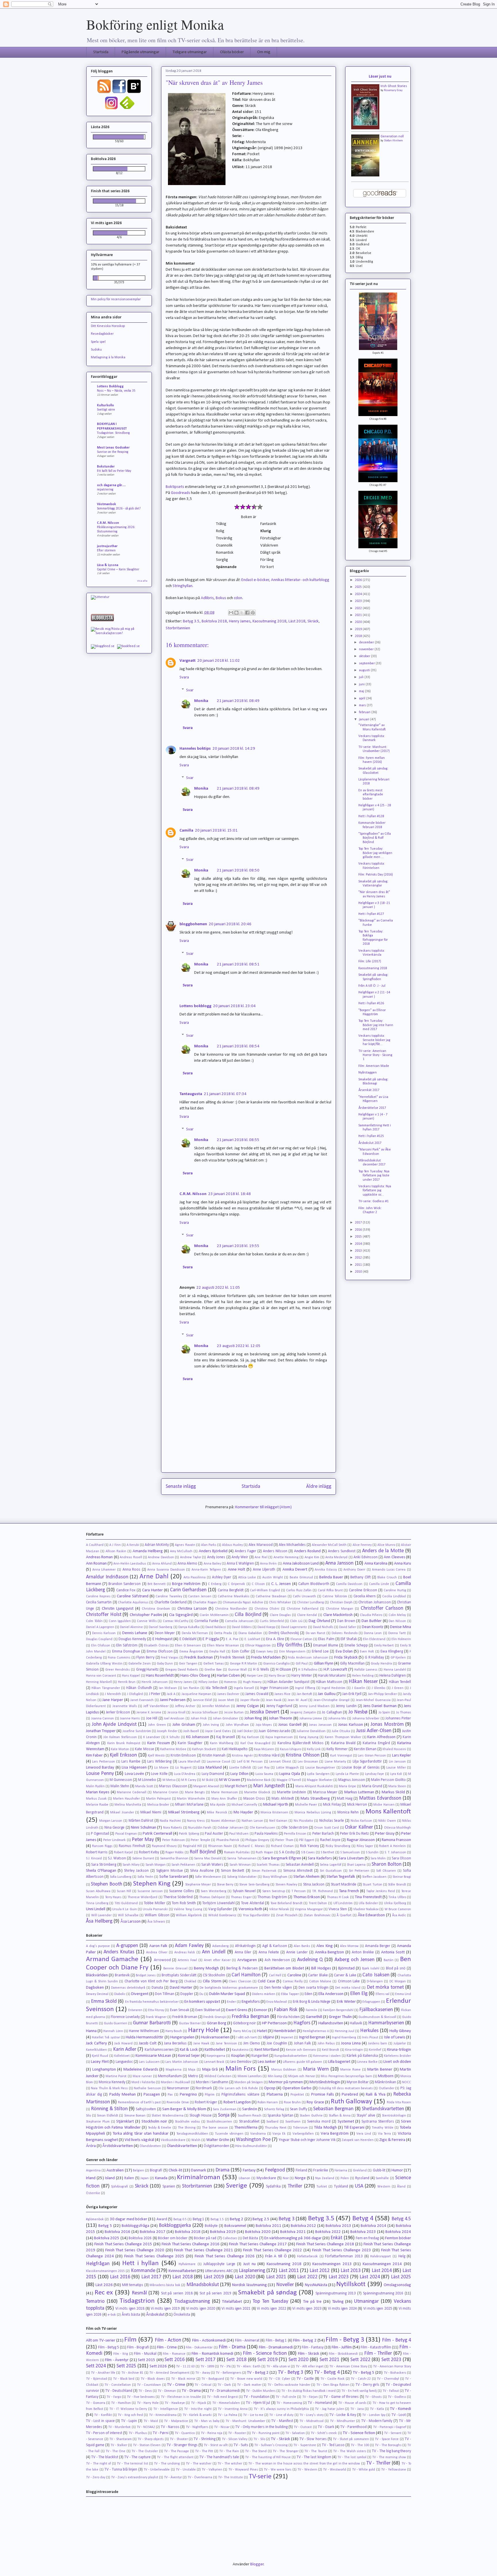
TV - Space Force (387, 2439)
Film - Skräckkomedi (343, 2354)
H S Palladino (308, 1670)
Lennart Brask (214, 2062)
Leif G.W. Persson (250, 1762)
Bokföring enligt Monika (155, 24)
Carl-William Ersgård (265, 1590)
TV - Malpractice (176, 2421)
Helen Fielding (363, 1676)
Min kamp (275, 2076)
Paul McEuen (239, 1834)
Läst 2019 (214, 2277)
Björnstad (346, 1968)
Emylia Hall (217, 1652)
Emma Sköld (104, 2001)
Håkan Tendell (400, 1682)
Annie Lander (297, 1952)
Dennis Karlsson (104, 1633)
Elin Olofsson (101, 1646)
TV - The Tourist (316, 2451)
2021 (359, 615)
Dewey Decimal (97, 1994)
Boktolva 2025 (107, 2238)
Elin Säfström (127, 1645)
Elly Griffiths (289, 1645)
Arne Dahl (154, 1577)
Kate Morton (120, 1749)
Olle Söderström (295, 1828)
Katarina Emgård (376, 1743)
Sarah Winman (240, 1865)
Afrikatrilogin (245, 1946)
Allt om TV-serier (101, 2341)
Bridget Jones (146, 1975)
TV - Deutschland (119, 2391)
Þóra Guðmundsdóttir (251, 2146)
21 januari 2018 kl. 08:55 (238, 1140)
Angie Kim (312, 1557)
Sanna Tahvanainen (242, 1859)
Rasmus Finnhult (132, 1846)
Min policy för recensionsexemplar (116, 299)
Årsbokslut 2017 (370, 1143)
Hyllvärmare (187, 2264)
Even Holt (367, 1652)
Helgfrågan (98, 2264)
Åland (401, 2187)
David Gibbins (242, 1627)
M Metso (169, 1780)
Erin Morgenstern (292, 1652)
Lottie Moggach (287, 1768)
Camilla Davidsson (349, 1584)
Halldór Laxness (366, 1670)
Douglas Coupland (99, 1639)
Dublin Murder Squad (227, 1994)
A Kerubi (133, 1545)
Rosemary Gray (393, 90)
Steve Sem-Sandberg (254, 1885)
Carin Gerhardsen (188, 1590)
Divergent (140, 1994)
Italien (129, 2178)
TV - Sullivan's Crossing (271, 2445)
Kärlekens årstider (397, 2056)
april (363, 699)
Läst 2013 (351, 2271)
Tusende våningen (229, 2134)
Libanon (244, 2178)
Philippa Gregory (257, 1840)
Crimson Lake (349, 1981)
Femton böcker (398, 2238)
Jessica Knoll (176, 1713)
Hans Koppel (131, 1676)
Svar (190, 690)
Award (162, 2219)
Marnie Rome (350, 2070)
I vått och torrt (247, 2038)
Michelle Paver (306, 1805)
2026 (359, 580)
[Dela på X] (242, 613)
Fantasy (249, 2170)
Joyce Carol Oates (218, 1731)
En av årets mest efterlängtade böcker (371, 795)
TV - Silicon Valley (235, 2439)
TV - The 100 (360, 2445)
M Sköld (208, 1780)
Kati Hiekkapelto (235, 1749)
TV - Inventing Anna (233, 2409)
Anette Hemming (286, 1557)
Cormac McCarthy (176, 1621)
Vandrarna (258, 2134)
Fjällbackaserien (376, 2010)
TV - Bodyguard (213, 2379)
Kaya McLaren (264, 1749)
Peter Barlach (323, 1834)
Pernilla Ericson (295, 1834)
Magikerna (174, 2070)
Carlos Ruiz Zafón (299, 1590)
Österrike (93, 2193)
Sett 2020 (299, 2360)
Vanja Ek (279, 2134)
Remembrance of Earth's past (139, 2102)
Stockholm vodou (187, 2122)
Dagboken (95, 1988)
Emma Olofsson (160, 1651)
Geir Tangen (188, 1664)
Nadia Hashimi (170, 1821)
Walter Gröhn (218, 2140)
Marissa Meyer (325, 1792)
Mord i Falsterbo (143, 2082)
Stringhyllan (182, 586)
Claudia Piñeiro (371, 1615)
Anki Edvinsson (365, 1557)
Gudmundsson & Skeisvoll (377, 2017)
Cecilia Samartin (99, 1602)
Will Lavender (102, 1915)
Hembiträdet (285, 2031)
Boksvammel (235, 2226)
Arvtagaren (247, 1960)
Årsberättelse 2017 (372, 1108)
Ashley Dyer (222, 1577)
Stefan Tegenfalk (341, 1877)
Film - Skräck (309, 2354)
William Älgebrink (189, 1915)
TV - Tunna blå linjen (121, 2470)
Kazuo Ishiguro (290, 1749)
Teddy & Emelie (159, 2128)
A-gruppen (127, 1946)
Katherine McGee (173, 1749)
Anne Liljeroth (264, 1570)
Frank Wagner (156, 2017)
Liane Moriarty (335, 1762)
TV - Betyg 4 (327, 2372)
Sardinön (250, 2109)
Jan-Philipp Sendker (382, 1694)
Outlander (387, 2088)
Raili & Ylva (375, 2095)
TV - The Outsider (145, 2451)
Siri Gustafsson (331, 1871)
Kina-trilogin (354, 2050)
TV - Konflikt (103, 2415)
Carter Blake (318, 1975)
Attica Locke (247, 1577)
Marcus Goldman (284, 2070)
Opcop (270, 2088)
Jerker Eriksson (118, 1712)
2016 (359, 1230)
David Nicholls (323, 1627)
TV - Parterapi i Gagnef (390, 2427)
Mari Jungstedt (269, 1786)
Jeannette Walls (125, 1706)
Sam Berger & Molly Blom (184, 2109)
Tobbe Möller (155, 1903)
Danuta (157, 1988)
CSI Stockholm (214, 1975)
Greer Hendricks (117, 1670)
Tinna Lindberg (97, 1903)
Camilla (186, 831)
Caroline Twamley (169, 1596)
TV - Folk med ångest (222, 2397)
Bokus (221, 598)
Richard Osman (282, 1846)
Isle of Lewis (395, 2037)
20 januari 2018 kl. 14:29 (234, 749)
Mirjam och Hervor (302, 2076)
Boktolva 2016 (117, 2232)
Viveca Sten (338, 1909)
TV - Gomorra (96, 2403)
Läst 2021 (276, 2277)
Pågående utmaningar (141, 52)
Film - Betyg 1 (276, 2341)
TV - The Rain (229, 2451)
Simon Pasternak (264, 1871)
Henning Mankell (99, 1682)
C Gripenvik (236, 1584)
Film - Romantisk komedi (212, 2354)
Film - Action (168, 2340)
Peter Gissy (385, 1834)
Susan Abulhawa (98, 1891)
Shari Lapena (356, 1865)
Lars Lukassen (149, 2062)
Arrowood (162, 1960)
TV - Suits (241, 2445)
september (367, 663)
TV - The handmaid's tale (219, 2457)
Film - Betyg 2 (305, 2341)
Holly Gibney (400, 2031)
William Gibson (157, 1915)
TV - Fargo (114, 2397)
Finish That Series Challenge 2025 (154, 2256)
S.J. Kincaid (94, 1859)
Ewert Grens (237, 2010)
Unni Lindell (96, 1909)
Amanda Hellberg (148, 1551)
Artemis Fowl (187, 1960)
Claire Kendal (307, 1615)
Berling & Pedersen (242, 1968)
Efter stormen (106, 551)
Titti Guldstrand (126, 1903)
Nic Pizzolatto (303, 1821)
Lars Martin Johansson (182, 2062)
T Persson (299, 1891)
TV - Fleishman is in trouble (181, 2397)
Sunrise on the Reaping (113, 452)
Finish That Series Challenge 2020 (135, 2250)
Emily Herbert (384, 1646)
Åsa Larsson (131, 1922)
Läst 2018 (297, 621)
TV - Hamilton (121, 2403)
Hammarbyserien (386, 2023)
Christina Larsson (192, 1609)
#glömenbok (95, 2219)
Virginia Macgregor (309, 1909)
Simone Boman (135, 2116)
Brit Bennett (157, 1584)
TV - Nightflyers (197, 2427)
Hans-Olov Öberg (195, 1676)
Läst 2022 (307, 2277)
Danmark (199, 2170)
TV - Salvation (295, 2433)
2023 (359, 601)
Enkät (336, 2238)
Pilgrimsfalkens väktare (240, 2095)
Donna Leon (373, 1633)
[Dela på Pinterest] (253, 613)
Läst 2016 (120, 2277)
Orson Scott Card (326, 1828)
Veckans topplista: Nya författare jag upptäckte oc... (375, 1191)
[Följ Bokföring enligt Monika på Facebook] (119, 93)
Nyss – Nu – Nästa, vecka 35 (116, 391)
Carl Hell (275, 1975)
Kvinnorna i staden (327, 2056)
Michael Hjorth (276, 1805)
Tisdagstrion (137, 2301)
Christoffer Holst (104, 1615)
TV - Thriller (378, 2463)
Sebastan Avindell (300, 1865)
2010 (359, 1272)
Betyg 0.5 (180, 2219)
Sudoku (96, 350)
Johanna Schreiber (366, 1719)
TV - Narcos (170, 2427)
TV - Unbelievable (157, 2470)
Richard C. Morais (252, 1846)
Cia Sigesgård (181, 1615)
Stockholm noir (154, 2122)
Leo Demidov (241, 2062)
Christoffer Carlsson (382, 1608)
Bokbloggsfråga (135, 2226)
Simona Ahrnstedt (298, 1871)
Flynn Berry (145, 1658)
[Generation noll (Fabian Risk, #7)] (365, 176)
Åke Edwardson (371, 1915)
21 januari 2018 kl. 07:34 (225, 1094)
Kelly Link (314, 1749)
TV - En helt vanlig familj (359, 2391)
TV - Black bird (124, 2379)
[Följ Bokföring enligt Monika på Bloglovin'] (134, 93)
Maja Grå (210, 2070)
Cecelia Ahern (365, 1596)
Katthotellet (215, 2050)
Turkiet (322, 2187)
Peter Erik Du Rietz (354, 1834)
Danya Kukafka (189, 1627)
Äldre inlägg (319, 1487)
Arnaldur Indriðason (107, 1577)
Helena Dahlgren (393, 1676)
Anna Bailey (212, 1564)
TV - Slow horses (313, 2439)
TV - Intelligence (166, 2409)
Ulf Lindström (343, 1903)
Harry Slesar (277, 1676)
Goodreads (180, 493)
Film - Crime (167, 2347)
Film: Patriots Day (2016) (376, 875)
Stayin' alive (366, 2116)
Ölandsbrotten (150, 2146)
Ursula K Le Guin (125, 1909)
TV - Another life (103, 2373)
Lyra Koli (396, 1774)
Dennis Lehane (135, 1633)
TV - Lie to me (253, 2415)
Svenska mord (319, 2122)
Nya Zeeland (325, 2178)
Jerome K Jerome (149, 1713)
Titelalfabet (232, 2302)
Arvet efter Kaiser (217, 1960)
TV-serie (260, 2477)
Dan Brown (346, 1621)
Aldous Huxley (232, 1545)
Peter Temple (200, 1840)
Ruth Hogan (264, 1852)
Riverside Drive (178, 2102)
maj (362, 691)
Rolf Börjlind (203, 1852)
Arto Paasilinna (195, 1577)
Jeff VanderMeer (156, 1706)
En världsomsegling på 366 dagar (293, 2238)
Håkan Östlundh (139, 1688)
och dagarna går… (111, 485)
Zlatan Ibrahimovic (317, 1915)
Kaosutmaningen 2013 (332, 2264)
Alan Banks (302, 1946)
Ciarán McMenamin (214, 1615)
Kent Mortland (267, 2050)
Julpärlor (400, 2044)
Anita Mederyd (336, 1557)
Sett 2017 (206, 2360)
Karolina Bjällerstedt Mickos (301, 1743)
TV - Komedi (401, 2409)
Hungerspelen (182, 2037)
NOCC (407, 2082)
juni (362, 684)
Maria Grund (372, 1786)
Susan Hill (124, 1891)
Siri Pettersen (359, 1871)
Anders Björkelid (213, 1551)
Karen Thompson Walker (343, 1737)
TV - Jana (357, 2409)
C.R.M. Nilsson (193, 1194)
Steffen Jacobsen (374, 1877)
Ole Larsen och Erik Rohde (238, 2088)
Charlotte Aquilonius (133, 1602)
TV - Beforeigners (229, 2373)
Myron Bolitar (358, 2082)
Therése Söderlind (178, 1897)
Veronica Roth (250, 1909)
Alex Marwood (260, 1545)
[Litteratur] (100, 597)
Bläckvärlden (97, 1975)
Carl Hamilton (246, 1975)
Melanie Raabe (97, 1805)
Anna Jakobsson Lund (301, 1564)
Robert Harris (97, 1852)
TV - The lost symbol (352, 2457)
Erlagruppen (371, 2002)
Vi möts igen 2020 (201, 2309)
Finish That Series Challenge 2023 (342, 2250)
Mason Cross (254, 1799)
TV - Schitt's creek (324, 2433)
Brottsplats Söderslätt (179, 1975)
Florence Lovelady (125, 2017)
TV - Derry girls (368, 2385)
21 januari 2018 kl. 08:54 (238, 1046)
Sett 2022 (360, 2360)
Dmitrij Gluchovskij (284, 1633)
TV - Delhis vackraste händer (289, 2385)
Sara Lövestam (351, 1858)
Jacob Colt (148, 2043)
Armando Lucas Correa (389, 1570)
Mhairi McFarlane (189, 1805)
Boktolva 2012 (304, 2226)
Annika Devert (295, 1570)
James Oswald (257, 1694)
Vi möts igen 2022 (271, 2309)
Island (110, 2178)
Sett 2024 (96, 2366)
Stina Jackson (314, 1885)
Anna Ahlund (162, 1564)
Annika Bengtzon (330, 1952)
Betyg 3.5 (191, 621)
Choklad (190, 1981)
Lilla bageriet (339, 2062)
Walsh (196, 2140)
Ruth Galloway (351, 2102)
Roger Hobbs (174, 1852)
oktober (365, 656)
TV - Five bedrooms (141, 2397)
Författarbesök (307, 2256)
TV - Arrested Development (169, 2373)
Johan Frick (199, 1719)
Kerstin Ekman (365, 1749)
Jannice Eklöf (202, 1700)
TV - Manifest (282, 2421)
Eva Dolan (344, 1651)
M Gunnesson (121, 1780)
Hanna (91, 2031)
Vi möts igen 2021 (236, 2309)
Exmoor (261, 2010)
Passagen (152, 2095)
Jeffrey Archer (185, 1706)
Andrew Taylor (191, 1557)
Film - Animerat (247, 2341)
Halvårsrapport (381, 2256)
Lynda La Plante (347, 1774)
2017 (359, 1223)
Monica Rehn (348, 1812)
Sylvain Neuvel (244, 1891)
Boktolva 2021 (293, 2232)
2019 (359, 629)
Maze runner (142, 2076)
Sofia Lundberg (121, 1877)
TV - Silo (259, 2439)
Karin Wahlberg (222, 1743)
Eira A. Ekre (275, 1639)
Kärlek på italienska (362, 2056)
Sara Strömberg (104, 1865)
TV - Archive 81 (132, 2373)
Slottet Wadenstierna (168, 2116)
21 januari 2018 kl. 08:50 (238, 870)
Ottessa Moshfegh (397, 1828)
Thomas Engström (272, 1897)
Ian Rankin (191, 1688)
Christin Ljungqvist (118, 1609)
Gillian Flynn (324, 1664)
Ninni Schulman (143, 1828)
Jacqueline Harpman (196, 1694)
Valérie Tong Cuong (188, 1909)
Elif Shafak (349, 1639)
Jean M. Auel (297, 1700)
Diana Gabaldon (250, 1633)
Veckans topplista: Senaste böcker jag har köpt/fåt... (374, 1040)
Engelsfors (251, 2002)
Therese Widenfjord (142, 1897)
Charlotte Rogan (205, 1602)
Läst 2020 (245, 2277)
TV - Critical (203, 2385)
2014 (359, 1244)
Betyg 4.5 (401, 2219)
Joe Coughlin (277, 2043)
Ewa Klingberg (392, 1651)
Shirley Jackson (136, 1871)
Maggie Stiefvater (320, 1780)
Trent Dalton (318, 1903)
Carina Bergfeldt (231, 1590)
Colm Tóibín (94, 1621)
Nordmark (204, 2088)
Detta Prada (223, 1633)
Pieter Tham (284, 1840)
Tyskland (341, 2187)
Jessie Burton (234, 1713)
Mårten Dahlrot (141, 1821)
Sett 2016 (175, 2360)
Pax (170, 2095)
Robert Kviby (149, 1852)
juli (362, 677)
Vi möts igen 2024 (342, 2309)
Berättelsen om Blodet (284, 1968)
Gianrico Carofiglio (276, 1664)
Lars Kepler (402, 1756)
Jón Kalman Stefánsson (120, 1737)
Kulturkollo (105, 405)
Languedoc (124, 2062)
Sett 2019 (267, 2360)
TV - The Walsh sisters (350, 2451)
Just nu (250, 2264)
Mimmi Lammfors (250, 2076)
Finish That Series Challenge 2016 (191, 2244)
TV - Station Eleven (147, 2445)
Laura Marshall (189, 1762)
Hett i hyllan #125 (371, 1136)
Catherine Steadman (271, 1596)
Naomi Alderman (223, 1821)
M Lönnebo (147, 1780)
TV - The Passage (177, 2451)
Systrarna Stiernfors (378, 2122)
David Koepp (266, 1627)
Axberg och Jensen (354, 1960)
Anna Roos (132, 1570)
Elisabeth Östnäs (156, 1646)
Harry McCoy (242, 2031)
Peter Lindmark (114, 1840)
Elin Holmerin (401, 1639)
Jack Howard (123, 2044)
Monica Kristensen (274, 1813)
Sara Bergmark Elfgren (282, 1858)
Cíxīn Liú (296, 1621)
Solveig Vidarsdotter (242, 1877)
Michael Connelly (244, 1805)
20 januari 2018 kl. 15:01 (216, 831)
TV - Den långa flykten (333, 2385)
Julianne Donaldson (311, 1731)
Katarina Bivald (343, 1743)
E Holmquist (163, 1639)
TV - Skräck (281, 2439)
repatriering (105, 490)
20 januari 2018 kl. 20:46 (230, 924)
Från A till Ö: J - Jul (372, 986)
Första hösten (288, 2017)
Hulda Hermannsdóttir (145, 2037)
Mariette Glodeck (257, 1792)
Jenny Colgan (248, 1706)
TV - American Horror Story (392, 2367)
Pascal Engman (126, 1834)
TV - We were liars (278, 2470)
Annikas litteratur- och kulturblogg (300, 580)
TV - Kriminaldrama (163, 2415)
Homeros (230, 1682)
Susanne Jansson (150, 1891)
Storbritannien (178, 628)
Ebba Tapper (290, 1994)
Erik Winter (346, 2002)
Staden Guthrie (311, 2116)
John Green (157, 1725)
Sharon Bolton (387, 1864)
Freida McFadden (266, 1658)
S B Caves (308, 1852)
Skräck (313, 621)
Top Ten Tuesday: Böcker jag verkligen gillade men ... (375, 853)
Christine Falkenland (303, 1609)
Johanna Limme (311, 1719)
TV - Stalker (119, 2445)
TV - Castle (305, 2379)
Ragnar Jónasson (361, 1840)
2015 (359, 1237)
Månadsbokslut (203, 2285)
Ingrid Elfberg (305, 1688)
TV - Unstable (186, 2470)
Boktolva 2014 (373, 2226)
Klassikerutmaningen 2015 (105, 2271)
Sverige (237, 2186)
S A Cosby (287, 1852)
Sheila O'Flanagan (101, 1871)
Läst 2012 (320, 2271)
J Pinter (155, 1694)
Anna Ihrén (268, 1564)
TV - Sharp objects (151, 2439)
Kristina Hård (269, 1756)
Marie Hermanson (224, 1792)
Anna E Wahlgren (240, 1564)
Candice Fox (126, 1590)
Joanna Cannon (103, 1719)
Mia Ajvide (218, 1805)
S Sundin (372, 1852)
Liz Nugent (183, 1768)
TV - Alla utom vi (278, 2367)
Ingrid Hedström (333, 1688)
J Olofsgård (135, 1694)
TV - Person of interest (104, 2433)
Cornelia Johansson (239, 1621)
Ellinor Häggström (258, 1646)
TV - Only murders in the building (261, 2427)
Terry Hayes (113, 1897)
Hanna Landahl (395, 1670)
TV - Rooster (237, 2433)
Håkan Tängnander (106, 1688)
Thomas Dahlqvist (212, 1897)
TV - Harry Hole (148, 2403)
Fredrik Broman (185, 2017)
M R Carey (189, 1780)
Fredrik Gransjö (215, 2017)
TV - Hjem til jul (258, 2403)
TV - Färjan (310, 2397)
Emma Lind (403, 1994)
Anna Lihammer (104, 1570)
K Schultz (173, 1737)
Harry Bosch (174, 2031)
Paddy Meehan (123, 2095)
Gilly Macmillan (352, 1664)
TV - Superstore (305, 2445)
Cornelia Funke (207, 1621)
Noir (286, 2178)
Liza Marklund (210, 1768)
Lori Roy (263, 1768)
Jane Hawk (201, 2044)
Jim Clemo (252, 2043)
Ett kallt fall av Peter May (114, 471)
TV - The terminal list (132, 2464)
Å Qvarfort (344, 1915)
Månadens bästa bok (165, 2285)
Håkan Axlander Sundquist (288, 1682)
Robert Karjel (123, 1852)
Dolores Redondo (344, 1633)
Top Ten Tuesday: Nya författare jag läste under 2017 (374, 1176)
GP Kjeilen (398, 1658)
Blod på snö (396, 1968)
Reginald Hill (192, 1846)
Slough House (201, 2116)
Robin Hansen (268, 2102)
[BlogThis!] (236, 613)
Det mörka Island (348, 1988)
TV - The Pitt (204, 2451)
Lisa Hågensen (134, 1768)
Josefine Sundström (137, 1731)
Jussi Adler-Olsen (374, 1731)
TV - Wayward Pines (243, 2470)
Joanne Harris (130, 1719)
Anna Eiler (243, 1952)
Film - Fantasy (313, 2347)
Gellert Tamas (214, 1664)
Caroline (294, 1975)
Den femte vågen (278, 1988)
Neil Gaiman (278, 1821)
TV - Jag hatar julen (329, 2409)
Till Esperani (354, 2128)
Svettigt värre (106, 410)
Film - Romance (174, 2354)
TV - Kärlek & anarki (197, 2415)
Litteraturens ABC (219, 2271)
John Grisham (184, 1725)
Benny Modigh (206, 1968)
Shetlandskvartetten (383, 2109)
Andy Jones (216, 1557)
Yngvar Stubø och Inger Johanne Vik (307, 2140)
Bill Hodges (321, 1968)
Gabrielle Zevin (139, 1664)
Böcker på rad (205, 2238)
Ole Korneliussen (262, 1828)
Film (130, 2340)
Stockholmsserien (219, 2122)
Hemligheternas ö (316, 2031)
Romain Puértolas (237, 1852)
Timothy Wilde (382, 2128)
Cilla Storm (212, 1981)
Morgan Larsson (111, 1821)
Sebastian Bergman (333, 2109)
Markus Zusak (96, 1799)
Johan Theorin (281, 1718)
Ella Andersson (331, 1994)
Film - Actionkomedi (209, 2341)
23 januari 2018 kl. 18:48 (230, 1194)
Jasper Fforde (250, 1700)
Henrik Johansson (155, 1682)
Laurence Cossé (219, 1762)
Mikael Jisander (122, 1813)
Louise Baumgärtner (320, 1768)
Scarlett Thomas (268, 1865)
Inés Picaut (370, 2038)
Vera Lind (364, 2134)
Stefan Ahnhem (393, 141)
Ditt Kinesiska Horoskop (108, 326)
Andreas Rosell (131, 1557)
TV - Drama (191, 2391)
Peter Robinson (173, 1840)
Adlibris (207, 598)
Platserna (275, 2095)
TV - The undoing (167, 2464)
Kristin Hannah (214, 1756)
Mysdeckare (266, 2178)
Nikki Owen (387, 1821)
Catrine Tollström (335, 1596)
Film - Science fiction (265, 2353)
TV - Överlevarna (200, 2477)
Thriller (295, 2186)
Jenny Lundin (346, 1706)
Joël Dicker (245, 1731)
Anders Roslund (307, 1551)
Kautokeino (240, 2050)
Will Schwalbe (128, 1915)
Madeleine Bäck (259, 1780)
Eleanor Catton (301, 1639)
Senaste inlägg (181, 1487)
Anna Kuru (403, 1564)
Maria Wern (316, 2069)
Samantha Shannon (174, 1859)
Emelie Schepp (356, 1645)
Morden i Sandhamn (212, 2082)
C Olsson (258, 1584)
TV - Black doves (153, 2379)
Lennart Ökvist (280, 1762)
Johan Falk (302, 2043)
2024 (359, 594)
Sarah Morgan (156, 1865)
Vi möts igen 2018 (130, 2309)
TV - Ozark (326, 2427)
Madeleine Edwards (141, 2070)
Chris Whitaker (280, 1602)
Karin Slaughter (190, 1743)
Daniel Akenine (131, 1627)
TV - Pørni (161, 2433)
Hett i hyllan (141, 2263)
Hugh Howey (252, 1682)
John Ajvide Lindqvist (114, 1724)
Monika (201, 701)
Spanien (169, 2187)
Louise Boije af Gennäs (361, 1768)
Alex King (324, 1946)
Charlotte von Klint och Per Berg (151, 1981)
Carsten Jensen (200, 1596)
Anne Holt (237, 1570)
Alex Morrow (349, 1946)
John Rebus (326, 2044)
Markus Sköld (393, 1792)
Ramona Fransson (396, 1840)
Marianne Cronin (166, 1792)
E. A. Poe (232, 1639)
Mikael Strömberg (184, 1812)
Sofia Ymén (145, 1877)
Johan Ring (253, 1718)
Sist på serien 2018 (177, 2293)
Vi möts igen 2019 (165, 2309)
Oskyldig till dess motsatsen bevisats (346, 2088)
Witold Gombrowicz (222, 1915)
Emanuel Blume (326, 1645)
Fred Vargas (170, 1658)
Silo (88, 2116)
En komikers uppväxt (202, 2002)
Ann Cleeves (394, 1557)
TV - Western (307, 2470)
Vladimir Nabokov (366, 1909)
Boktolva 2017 (153, 2232)
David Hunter (181, 1988)
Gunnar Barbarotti (152, 2023)
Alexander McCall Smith (329, 1545)
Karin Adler (125, 2049)
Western (384, 2187)
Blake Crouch (387, 1577)
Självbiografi (120, 2187)
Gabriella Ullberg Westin (104, 1664)
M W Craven (230, 1780)
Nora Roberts (173, 1828)
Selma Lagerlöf (330, 1865)
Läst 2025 (401, 2277)
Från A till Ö (276, 2256)
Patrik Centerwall (157, 1834)
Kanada (161, 2178)
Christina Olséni (267, 1609)
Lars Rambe (131, 1762)
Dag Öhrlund (319, 1621)
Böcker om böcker (173, 2238)
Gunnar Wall (238, 1670)
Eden (308, 1994)
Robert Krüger (206, 2102)
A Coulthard (95, 1545)
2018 (359, 636)
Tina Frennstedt (368, 1897)
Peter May (143, 1840)
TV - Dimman (167, 2391)
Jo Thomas (404, 1713)
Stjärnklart (125, 2122)
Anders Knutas (119, 1952)
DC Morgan (398, 1981)
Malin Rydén (95, 1786)
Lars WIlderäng (159, 1762)
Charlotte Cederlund (171, 1602)
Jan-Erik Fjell (352, 1694)
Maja (192, 2070)
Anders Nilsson (275, 1551)
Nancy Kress (196, 1821)
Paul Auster (214, 1834)
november (367, 649)
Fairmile (311, 2010)
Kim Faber (94, 1756)
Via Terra (385, 2134)
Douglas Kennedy (132, 1639)
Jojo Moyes (264, 1725)
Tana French (349, 1891)
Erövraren (135, 2010)
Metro (193, 2076)
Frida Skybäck (346, 1658)
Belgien (138, 2171)
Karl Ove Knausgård (255, 1743)
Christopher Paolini (146, 1615)
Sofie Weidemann (208, 1877)
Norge (300, 2178)
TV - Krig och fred (130, 2415)
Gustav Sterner (190, 2023)
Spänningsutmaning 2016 (383, 2293)
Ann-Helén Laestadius (130, 1564)
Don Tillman (165, 1994)
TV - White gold (364, 2470)
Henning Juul (345, 2031)
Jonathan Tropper (101, 1731)
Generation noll (392, 136)
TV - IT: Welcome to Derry (128, 2409)
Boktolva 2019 (223, 2232)
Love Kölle (159, 1774)
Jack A (171, 1694)
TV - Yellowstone (394, 2470)
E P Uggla (211, 1639)
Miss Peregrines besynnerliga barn (346, 2076)
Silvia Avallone (202, 1871)
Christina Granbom (156, 1609)
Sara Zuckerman (224, 2109)
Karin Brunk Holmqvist (124, 1743)
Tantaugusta (191, 1094)
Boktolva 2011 (268, 2226)
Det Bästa (250, 2238)
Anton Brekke (363, 1952)
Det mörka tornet (385, 1987)
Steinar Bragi (402, 1877)
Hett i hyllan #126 (371, 1003)
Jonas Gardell (290, 1725)
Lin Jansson (397, 1762)
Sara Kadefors (320, 1858)
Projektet (297, 2095)
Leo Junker (267, 2062)
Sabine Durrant (143, 1859)
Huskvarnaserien (215, 2037)
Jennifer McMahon (216, 1706)
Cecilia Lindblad (394, 1596)
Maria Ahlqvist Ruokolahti (314, 1786)
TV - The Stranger (286, 2451)
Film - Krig (121, 2354)
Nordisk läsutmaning (249, 2285)
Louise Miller (396, 1768)
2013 (359, 1251)
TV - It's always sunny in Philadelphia (281, 2409)
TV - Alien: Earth (248, 2367)
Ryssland (362, 2178)
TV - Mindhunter (342, 2421)
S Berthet (327, 1852)
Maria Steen (397, 1786)
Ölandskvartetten (182, 2146)
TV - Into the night (198, 2409)
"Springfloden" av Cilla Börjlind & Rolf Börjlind (375, 838)
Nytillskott (351, 2284)
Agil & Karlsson (275, 1946)
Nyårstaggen (368, 1073)
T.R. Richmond (322, 1891)
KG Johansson (198, 1737)
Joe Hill (152, 1718)
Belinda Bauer (331, 1577)
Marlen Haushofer (126, 1799)
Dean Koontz (373, 1627)
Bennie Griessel (175, 1969)
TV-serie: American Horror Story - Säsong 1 (375, 1055)
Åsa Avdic (399, 1915)
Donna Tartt (397, 1633)
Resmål (139, 2293)
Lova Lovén (135, 1774)
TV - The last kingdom (314, 2457)
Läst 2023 (339, 2277)
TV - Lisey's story (311, 2415)
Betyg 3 (286, 2219)
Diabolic (120, 1994)
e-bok (112, 2315)
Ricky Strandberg (338, 1846)
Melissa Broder (158, 1805)
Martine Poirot (116, 2076)
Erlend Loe (320, 1651)
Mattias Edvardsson (380, 1798)
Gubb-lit (379, 2170)
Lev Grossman (308, 1762)
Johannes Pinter (398, 1718)
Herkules (369, 2031)
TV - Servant (393, 2433)
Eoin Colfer (241, 1651)
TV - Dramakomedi (225, 2391)
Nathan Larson (252, 1821)
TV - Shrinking (204, 2439)
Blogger (257, 2564)
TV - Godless (397, 2397)
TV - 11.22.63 (185, 2367)
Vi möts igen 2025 (378, 2309)
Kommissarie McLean (153, 2056)
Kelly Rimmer (337, 1749)
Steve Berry (225, 1885)
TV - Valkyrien (212, 2470)
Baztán (389, 1960)
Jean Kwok (274, 1700)
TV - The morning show (389, 2457)
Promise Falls (323, 2095)
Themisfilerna (246, 2128)
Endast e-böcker (255, 580)
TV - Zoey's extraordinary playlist (135, 2477)
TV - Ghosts (373, 2397)
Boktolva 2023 (363, 2232)
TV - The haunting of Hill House (268, 2457)
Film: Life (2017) (370, 961)
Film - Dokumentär (199, 2348)
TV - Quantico (185, 2433)
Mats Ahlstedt (283, 1799)
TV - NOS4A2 (146, 2427)
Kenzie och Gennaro (301, 2050)
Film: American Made (374, 1066)
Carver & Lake (345, 1975)
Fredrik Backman (199, 1658)
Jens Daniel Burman (380, 1706)
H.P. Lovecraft (335, 1670)
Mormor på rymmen (286, 2082)
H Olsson (283, 1670)
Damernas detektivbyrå (128, 1988)
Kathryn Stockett (204, 1749)
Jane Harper (113, 1700)
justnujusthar (107, 546)
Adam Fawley (189, 1946)
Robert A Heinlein (392, 1846)
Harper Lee (255, 1676)
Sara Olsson (401, 1858)
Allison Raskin (116, 1551)
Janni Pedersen (173, 1700)
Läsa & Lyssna (108, 565)
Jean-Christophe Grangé (332, 1700)
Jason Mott (226, 1700)
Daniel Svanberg (160, 1627)
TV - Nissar (222, 2427)
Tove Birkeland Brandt (286, 1903)
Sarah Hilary (131, 1865)
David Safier (348, 1627)
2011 (359, 1265)
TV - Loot (399, 2415)
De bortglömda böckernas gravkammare (229, 1988)
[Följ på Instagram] (111, 109)
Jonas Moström (387, 1724)
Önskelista (182, 2315)
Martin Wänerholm (191, 1799)
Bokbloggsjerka (175, 2226)
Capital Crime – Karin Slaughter (118, 570)
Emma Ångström (191, 1652)
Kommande (143, 2271)
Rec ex (104, 2293)
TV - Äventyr (173, 2477)
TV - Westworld (334, 2470)
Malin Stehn (120, 1786)
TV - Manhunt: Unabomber (245, 2421)
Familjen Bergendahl (338, 2010)
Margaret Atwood (206, 1786)
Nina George (114, 1828)
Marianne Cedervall (132, 1792)
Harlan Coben (228, 1676)
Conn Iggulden (120, 1621)
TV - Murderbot (119, 2427)
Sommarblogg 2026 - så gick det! (119, 509)
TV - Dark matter (249, 2385)
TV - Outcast (303, 2427)
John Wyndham (237, 1725)
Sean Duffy (298, 2109)
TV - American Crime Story (348, 2367)
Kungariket (260, 2056)
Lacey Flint (100, 2062)
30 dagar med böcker (129, 2219)
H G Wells (261, 1670)
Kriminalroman (199, 2177)
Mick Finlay (332, 1805)
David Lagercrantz (294, 1627)
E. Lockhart (252, 1639)
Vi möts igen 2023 (307, 2309)
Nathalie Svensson (147, 2088)
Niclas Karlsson (362, 1821)
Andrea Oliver (157, 1952)
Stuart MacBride (344, 1885)
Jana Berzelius (175, 2043)
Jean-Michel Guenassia (373, 1700)
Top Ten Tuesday (270, 2301)
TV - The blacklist (105, 2457)
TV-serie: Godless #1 (373, 1201)
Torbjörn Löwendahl (218, 1903)
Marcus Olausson (173, 1786)
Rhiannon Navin (220, 1846)
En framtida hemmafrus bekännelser (152, 2002)
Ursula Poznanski (155, 1909)
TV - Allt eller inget (310, 2367)
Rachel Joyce (330, 1840)
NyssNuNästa (316, 2285)
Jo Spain (384, 1713)
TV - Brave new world (246, 2379)
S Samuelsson (350, 1852)
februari (365, 712)
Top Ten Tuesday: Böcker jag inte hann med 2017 (376, 1025)
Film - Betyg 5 (109, 2347)
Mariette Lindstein (291, 1792)
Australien (115, 2170)
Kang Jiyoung (309, 1737)
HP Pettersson (274, 2023)
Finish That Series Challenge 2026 (225, 2256)
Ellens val (383, 1994)
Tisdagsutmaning (192, 2301)
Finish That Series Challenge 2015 (123, 2244)
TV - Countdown (149, 2385)
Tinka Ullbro (397, 1897)
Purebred (350, 2095)
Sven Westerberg (214, 1891)
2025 (359, 587)
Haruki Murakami (332, 1676)
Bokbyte (211, 2226)
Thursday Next (275, 2128)
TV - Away (203, 2373)
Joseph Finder (167, 1731)
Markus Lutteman (359, 1792)
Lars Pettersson (103, 1762)
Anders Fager (245, 1551)
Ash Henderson (277, 1960)
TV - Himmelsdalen (226, 2403)
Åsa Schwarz (156, 1922)
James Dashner (228, 1694)
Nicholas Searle (332, 1821)
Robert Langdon (237, 2102)
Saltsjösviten (146, 2109)
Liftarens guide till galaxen (302, 2062)
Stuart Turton (372, 1885)
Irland (91, 2178)
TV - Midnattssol (311, 2421)
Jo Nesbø (358, 1712)
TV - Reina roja (212, 2433)
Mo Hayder (243, 1812)
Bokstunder (106, 467)
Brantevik (122, 1975)
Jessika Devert (264, 1712)
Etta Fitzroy (156, 2010)
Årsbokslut (155, 2315)
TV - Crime (176, 2385)
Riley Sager (365, 1846)
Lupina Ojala (290, 1774)
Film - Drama (232, 2347)
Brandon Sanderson (125, 1584)
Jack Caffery (96, 2043)
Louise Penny (100, 1774)
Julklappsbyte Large (219, 2264)
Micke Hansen (384, 1805)
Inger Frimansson (274, 1688)
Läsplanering (252, 2271)
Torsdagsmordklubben (192, 2134)
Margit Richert (236, 1786)
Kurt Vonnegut (341, 1756)
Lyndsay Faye (375, 1774)
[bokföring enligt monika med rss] (104, 93)
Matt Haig (345, 1799)
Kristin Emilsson (183, 1756)
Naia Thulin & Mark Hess (109, 2088)
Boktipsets (175, 487)
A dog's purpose (98, 1946)
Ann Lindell (214, 1952)
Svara (184, 677)
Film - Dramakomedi (276, 2347)
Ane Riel (261, 1557)
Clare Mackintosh (338, 1615)
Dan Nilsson (397, 1621)
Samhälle (382, 2178)
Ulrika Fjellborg (395, 1903)
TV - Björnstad (96, 2379)
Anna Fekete (269, 1952)
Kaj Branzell (226, 1737)
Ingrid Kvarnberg (344, 2038)
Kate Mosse (144, 1749)
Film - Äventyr (117, 2360)
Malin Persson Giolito (388, 1780)
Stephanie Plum (98, 2122)
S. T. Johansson (395, 1852)
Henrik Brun (127, 1682)
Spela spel (98, 342)
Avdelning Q (310, 1960)
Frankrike (321, 2170)
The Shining (187, 2128)
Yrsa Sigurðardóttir (256, 1915)
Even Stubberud (208, 2010)
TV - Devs (145, 2391)
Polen (345, 2178)
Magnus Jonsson (352, 1780)
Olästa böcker (232, 52)
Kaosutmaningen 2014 (382, 2264)
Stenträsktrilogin (394, 2116)
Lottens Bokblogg (110, 386)
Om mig (264, 52)
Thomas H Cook (338, 1897)
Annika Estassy (326, 1570)
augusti (365, 670)
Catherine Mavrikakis (234, 1596)
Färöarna (341, 2171)
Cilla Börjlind (248, 1615)
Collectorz (230, 2238)
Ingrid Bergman (312, 2037)
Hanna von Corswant (101, 1676)
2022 (359, 608)
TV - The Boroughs (388, 2445)
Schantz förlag (274, 2109)
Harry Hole (203, 2030)
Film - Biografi (138, 2347)
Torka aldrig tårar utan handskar (141, 2134)
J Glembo (378, 1688)
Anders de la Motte (383, 1551)
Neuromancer (178, 2088)
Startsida (101, 52)
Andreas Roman (99, 1557)
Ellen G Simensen (188, 1646)
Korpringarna (216, 2056)
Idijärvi (268, 2037)
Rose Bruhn (292, 2102)
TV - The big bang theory (391, 2451)
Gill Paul (302, 1664)
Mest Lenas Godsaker (113, 448)
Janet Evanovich (142, 1700)
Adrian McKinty (157, 1545)
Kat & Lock (189, 2050)
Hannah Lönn (113, 2031)
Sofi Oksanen (386, 1871)
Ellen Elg (359, 1994)
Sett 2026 (158, 2366)
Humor (397, 2170)
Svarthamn (293, 2122)
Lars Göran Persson (372, 1756)
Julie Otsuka (341, 1731)
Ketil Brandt (330, 2050)
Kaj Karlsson (250, 1737)
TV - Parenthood (353, 2427)
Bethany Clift (360, 1577)
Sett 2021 (330, 2360)
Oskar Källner (359, 1827)
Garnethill (314, 2017)
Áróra (91, 2146)
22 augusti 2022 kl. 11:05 (218, 1288)
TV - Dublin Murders (261, 2391)
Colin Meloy (397, 1615)
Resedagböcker (102, 334)
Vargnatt (188, 661)
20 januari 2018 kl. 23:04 (234, 1006)
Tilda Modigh (325, 2128)
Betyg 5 (105, 2226)
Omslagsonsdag (397, 2285)
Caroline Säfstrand (133, 1596)
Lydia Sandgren (318, 1774)
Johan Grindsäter (226, 1719)
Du (201, 1994)
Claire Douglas (280, 1615)
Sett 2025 (126, 2366)
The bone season (215, 2128)
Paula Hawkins (266, 1834)
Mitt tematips (133, 2285)
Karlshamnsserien (159, 2050)
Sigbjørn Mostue (170, 1871)
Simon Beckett (233, 1871)
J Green (398, 1688)
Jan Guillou (327, 1694)
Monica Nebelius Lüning (313, 1813)
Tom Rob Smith (184, 1903)
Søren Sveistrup (274, 1891)
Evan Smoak (180, 2010)
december (367, 642)
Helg (402, 2256)
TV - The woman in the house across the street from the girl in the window (304, 2464)
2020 (359, 622)
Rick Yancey (309, 1846)
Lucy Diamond (213, 1774)
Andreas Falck (185, 1952)
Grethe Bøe (213, 1670)
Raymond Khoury (164, 1846)
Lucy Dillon (239, 1774)
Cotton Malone (320, 1981)
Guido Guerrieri (115, 2023)
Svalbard (272, 2122)
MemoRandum (170, 2076)
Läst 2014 (382, 2271)
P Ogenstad (100, 1834)
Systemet (346, 2122)
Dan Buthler (372, 1621)
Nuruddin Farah (200, 1828)
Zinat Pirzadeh (287, 1915)
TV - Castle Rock (332, 2379)
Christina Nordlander (231, 1609)
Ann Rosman (96, 1564)
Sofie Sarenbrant (174, 1877)
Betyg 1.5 (217, 2219)
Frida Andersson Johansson (308, 1658)
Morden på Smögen (249, 2082)
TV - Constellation (118, 2385)
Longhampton (104, 2070)
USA (359, 2186)
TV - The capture (137, 2457)
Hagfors (302, 2023)
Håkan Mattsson (329, 1682)
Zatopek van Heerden (358, 2140)
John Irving (211, 1725)
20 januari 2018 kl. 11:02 (219, 661)
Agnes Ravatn (185, 1545)
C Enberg (215, 1584)
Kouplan (238, 2056)
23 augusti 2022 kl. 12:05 (239, 1346)
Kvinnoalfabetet (182, 2271)
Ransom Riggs (102, 1846)
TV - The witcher (230, 2464)
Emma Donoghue (126, 1651)
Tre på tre (312, 2302)
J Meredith (113, 1694)
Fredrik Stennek (232, 1658)
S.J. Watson (117, 1858)
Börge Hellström (186, 1584)
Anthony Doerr (354, 1570)
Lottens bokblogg (195, 1006)
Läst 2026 (104, 2285)
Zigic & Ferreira (392, 2140)
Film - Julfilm (342, 2347)
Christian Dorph (341, 1602)
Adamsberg (220, 1946)
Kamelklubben (96, 2050)
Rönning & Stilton (109, 2109)
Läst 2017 (151, 2277)
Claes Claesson (240, 1981)
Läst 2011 (289, 2271)
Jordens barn (377, 2044)
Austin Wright (273, 1577)
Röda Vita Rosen (399, 2102)
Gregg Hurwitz (147, 1670)
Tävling (338, 2302)
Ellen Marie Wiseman (223, 1646)
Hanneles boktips (195, 749)
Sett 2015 (147, 2360)
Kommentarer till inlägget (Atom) (263, 1507)
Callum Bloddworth (314, 1584)
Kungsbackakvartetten (291, 2056)
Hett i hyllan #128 (371, 816)
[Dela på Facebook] (247, 613)
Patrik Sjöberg (189, 1834)
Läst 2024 (370, 2277)
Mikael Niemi (151, 1812)
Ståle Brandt (397, 1885)
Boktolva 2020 (258, 2232)
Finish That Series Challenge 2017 (258, 2244)
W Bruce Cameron (398, 1909)
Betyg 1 (198, 2219)
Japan (145, 2178)
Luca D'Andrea (185, 1774)
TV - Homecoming (289, 2403)
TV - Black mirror (183, 2379)
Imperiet (287, 2038)
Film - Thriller (378, 2353)
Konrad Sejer (189, 2056)
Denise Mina (401, 1627)
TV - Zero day (96, 2477)
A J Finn (115, 1545)
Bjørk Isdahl (371, 1969)
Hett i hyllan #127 (371, 914)
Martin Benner (380, 2070)
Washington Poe (253, 2140)
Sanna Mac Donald (208, 1859)
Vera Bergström (335, 2134)
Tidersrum (300, 2128)
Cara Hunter (152, 1590)
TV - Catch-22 (361, 2379)
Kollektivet (122, 2056)
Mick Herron (357, 1805)
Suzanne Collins (182, 1891)
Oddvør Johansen (230, 1828)
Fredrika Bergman (250, 2017)
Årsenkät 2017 (369, 1090)
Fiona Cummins (119, 1658)
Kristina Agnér (242, 1756)
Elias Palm (326, 1639)
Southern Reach (250, 2116)
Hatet (262, 2031)
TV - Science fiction (359, 2433)
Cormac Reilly (293, 1981)
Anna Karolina (376, 1564)
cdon (238, 598)
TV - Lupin (129, 2421)
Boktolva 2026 (140, 2238)
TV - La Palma (228, 2415)
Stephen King (152, 1884)
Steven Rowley (286, 1885)
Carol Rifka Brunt (330, 1590)
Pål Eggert (306, 1840)
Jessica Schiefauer (205, 1713)
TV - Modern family (377, 2421)
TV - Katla (377, 2409)
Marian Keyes (98, 1792)
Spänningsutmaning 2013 (336, 2293)
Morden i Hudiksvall (175, 2082)
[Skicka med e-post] (231, 613)
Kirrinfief (375, 2050)
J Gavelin (359, 1688)
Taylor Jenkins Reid (381, 1891)
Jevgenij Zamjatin (303, 1713)
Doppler (187, 1994)
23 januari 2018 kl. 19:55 (238, 1246)
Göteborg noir (244, 2023)
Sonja (224, 2115)
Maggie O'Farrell (289, 1780)
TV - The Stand (256, 2451)
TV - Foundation (256, 2397)
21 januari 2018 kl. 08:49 (238, 701)
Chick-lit (175, 2170)
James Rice (282, 1694)
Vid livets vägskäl (139, 2140)
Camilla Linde (379, 1584)
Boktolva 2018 (214, 621)
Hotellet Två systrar (106, 2038)
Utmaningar (366, 2301)
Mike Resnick (217, 1813)
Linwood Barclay (100, 1768)
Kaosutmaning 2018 (269, 621)
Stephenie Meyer (198, 1885)
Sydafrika (273, 2187)
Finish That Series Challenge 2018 (325, 2244)
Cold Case (266, 1981)
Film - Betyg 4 (396, 2340)
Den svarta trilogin (314, 1988)
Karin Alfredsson (381, 1737)
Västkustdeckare (173, 2140)
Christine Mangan (340, 1609)
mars (363, 705)
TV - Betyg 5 (364, 2373)
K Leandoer (152, 1737)
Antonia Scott (393, 1952)
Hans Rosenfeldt (160, 1676)
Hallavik (356, 2023)
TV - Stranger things (182, 2445)
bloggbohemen (193, 924)
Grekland (360, 2171)
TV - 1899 (207, 2367)
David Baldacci (216, 1627)
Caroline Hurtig (395, 1590)
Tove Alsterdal (253, 1903)
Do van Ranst (316, 1633)
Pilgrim (210, 2095)
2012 (359, 1258)
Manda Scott (144, 1786)
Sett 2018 (236, 2360)
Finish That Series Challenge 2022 (273, 2250)
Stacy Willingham (275, 1877)
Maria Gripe (347, 1786)
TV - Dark (224, 2385)
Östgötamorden (216, 2146)
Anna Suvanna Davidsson (166, 1570)
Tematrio (95, 2301)
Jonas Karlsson (351, 1725)
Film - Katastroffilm (376, 2347)
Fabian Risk (286, 2010)
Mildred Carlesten (218, 2076)
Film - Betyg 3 (345, 2340)
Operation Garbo (297, 2088)
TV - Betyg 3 (291, 2372)
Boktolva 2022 (328, 2232)
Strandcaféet (249, 2122)
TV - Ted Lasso (333, 2445)
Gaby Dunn (165, 1664)
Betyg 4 (363, 2219)
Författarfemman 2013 (344, 2256)
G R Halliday (374, 1658)
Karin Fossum (158, 1743)
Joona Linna (351, 2043)
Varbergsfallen (303, 2134)
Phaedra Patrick (228, 1840)
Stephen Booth (106, 1884)
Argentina (93, 2171)
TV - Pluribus (138, 2433)
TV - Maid (151, 2421)
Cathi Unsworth (304, 1596)
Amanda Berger (378, 1946)
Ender (231, 2002)
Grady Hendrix (381, 1664)
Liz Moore (161, 1768)
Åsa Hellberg (99, 1921)
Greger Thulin (340, 2017)
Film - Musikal (145, 2354)
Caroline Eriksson (363, 1590)
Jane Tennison (226, 2044)
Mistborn (386, 2076)
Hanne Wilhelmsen (144, 2031)
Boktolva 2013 (338, 2226)
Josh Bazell (191, 1731)
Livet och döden (397, 2062)
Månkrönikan (385, 2082)
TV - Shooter (179, 2439)
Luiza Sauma (264, 1774)
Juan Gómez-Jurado (274, 1731)
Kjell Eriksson (123, 1755)
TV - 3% (225, 2367)
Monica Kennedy (112, 2082)
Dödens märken (264, 1994)
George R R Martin (244, 1664)
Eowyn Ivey (264, 1652)
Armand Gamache (112, 1959)
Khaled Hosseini (394, 1749)
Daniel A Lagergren (100, 1627)
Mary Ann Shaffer (224, 1799)
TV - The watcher (199, 2464)
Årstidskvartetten (118, 2146)
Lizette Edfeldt (240, 1768)
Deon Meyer (165, 1633)
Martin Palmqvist (158, 1799)
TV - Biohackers (395, 2373)
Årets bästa (131, 2315)
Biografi (156, 2170)
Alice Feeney (362, 1545)
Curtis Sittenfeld (272, 1621)
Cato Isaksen (376, 1975)
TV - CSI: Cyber (279, 2379)
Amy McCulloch (181, 1551)
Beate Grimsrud (301, 1577)
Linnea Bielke (367, 2062)
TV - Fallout (391, 2391)
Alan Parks (209, 1545)
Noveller (285, 2285)
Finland (301, 2170)
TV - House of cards (352, 2403)
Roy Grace (315, 2102)
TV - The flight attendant (175, 2457)
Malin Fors (241, 2069)
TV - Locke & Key (343, 2415)
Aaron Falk (158, 1946)
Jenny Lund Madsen (314, 1706)
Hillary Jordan (208, 1682)
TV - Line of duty (281, 2415)
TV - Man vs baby (207, 2421)
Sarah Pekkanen (183, 1865)
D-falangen (375, 1981)
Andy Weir (240, 1557)
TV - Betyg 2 (258, 2373)
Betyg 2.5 (261, 2219)
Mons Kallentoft (388, 1812)
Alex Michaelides (292, 1545)
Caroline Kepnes (98, 1596)
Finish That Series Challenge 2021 (203, 2250)
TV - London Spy (374, 2415)
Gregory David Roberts (182, 1670)
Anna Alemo (187, 1564)
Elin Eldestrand (374, 1639)
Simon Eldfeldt (108, 2116)
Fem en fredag (367, 2238)
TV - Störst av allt (216, 2445)
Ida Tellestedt (216, 1688)
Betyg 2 (237, 2219)
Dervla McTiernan (195, 1633)
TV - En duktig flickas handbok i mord (308, 2391)
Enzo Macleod (277, 2002)
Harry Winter (302, 1676)
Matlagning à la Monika (108, 357)
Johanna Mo (337, 1719)
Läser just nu (380, 77)
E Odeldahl (188, 1639)
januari (365, 719)
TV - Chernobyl (388, 2379)
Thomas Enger (241, 1897)
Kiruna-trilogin (399, 2050)
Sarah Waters (212, 1865)
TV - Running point (265, 2433)
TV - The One (116, 2451)
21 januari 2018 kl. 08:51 (238, 964)
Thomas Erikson (307, 1897)
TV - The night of (98, 2464)
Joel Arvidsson (174, 1719)
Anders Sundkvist (342, 1551)
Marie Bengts (195, 1792)
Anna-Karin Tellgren (206, 1570)
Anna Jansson (339, 1563)
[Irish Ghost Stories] (365, 128)
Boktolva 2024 (398, 2232)
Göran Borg (217, 2023)
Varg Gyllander (220, 1909)
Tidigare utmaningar (190, 52)
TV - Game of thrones (341, 2397)
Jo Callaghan (332, 1712)
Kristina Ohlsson (302, 1755)
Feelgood (275, 2170)
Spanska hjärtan (280, 2116)
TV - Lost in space (100, 2421)
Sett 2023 (391, 2360)
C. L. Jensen (281, 1584)
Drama (222, 2170)
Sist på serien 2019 (215, 2293)
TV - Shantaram (121, 2439)
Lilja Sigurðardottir (367, 1762)
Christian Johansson (374, 1602)
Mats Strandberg (315, 1799)
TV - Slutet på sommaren (351, 2439)
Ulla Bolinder (368, 1903)
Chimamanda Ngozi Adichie (243, 1602)
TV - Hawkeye (175, 2403)
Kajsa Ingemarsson (279, 1737)
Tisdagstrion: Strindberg (113, 433)
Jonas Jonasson (320, 1725)
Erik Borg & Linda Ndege (312, 2002)
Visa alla (142, 581)
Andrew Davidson (161, 1557)
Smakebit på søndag (267, 2293)
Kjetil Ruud (100, 2056)
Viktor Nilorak (279, 1909)
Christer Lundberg (310, 1602)
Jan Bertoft (304, 1694)
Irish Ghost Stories (394, 86)
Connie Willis (147, 1621)
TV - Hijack (199, 2403)
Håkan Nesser (363, 1682)
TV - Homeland (320, 2403)
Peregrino (188, 2095)
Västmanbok (106, 504)
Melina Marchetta (128, 1805)
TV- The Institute (231, 2477)
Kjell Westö (156, 1756)
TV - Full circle (286, 2397)
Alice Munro (386, 1545)
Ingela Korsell (244, 1688)
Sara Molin (378, 1859)
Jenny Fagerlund (279, 1706)
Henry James (240, 621)
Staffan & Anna (340, 2116)
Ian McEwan (168, 1688)
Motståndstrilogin (325, 2082)
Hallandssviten (331, 2023)
